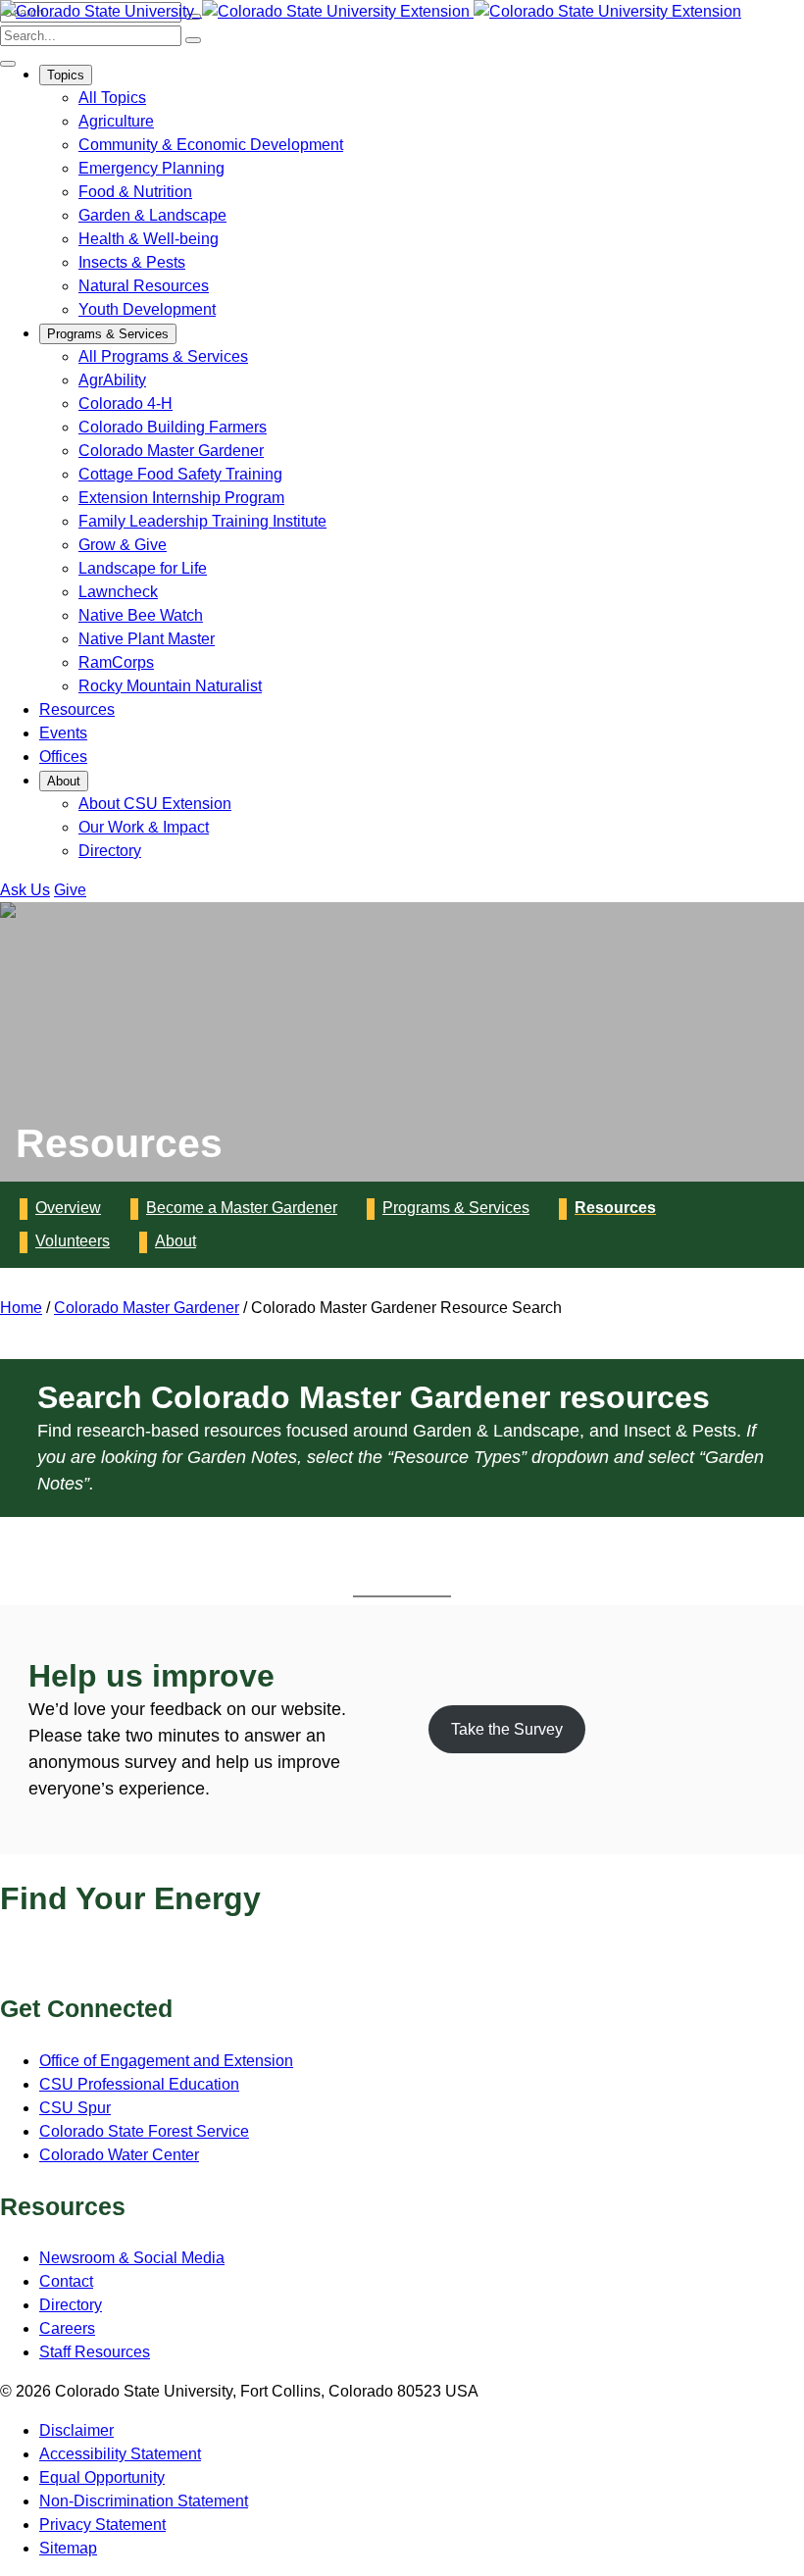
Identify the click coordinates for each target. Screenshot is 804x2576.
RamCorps (116, 662)
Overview (68, 1208)
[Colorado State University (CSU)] (99, 11)
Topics (66, 75)
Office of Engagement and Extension (166, 2061)
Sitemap (68, 2548)
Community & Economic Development (211, 145)
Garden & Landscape (152, 215)
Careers (67, 2328)
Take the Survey (507, 1729)
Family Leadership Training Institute (202, 521)
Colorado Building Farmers (173, 427)
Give (70, 890)
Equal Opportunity (102, 2477)
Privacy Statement (102, 2525)
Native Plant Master (147, 639)
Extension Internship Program (181, 498)
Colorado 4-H (126, 404)
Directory (110, 851)
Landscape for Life (143, 568)
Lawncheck (118, 592)
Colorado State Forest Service (144, 2131)
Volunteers (73, 1241)
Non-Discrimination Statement (144, 2501)
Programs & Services (108, 334)
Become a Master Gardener (242, 1208)
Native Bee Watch (141, 615)
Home (21, 1308)
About (64, 781)
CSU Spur (75, 2108)
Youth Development (147, 309)
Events (63, 733)
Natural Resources (144, 286)
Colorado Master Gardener (171, 451)
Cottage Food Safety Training (180, 474)
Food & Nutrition (135, 192)
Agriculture (116, 121)
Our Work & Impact (144, 827)
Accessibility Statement (120, 2454)
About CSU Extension (155, 804)
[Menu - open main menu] (8, 64)
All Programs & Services (163, 356)
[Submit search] (193, 40)
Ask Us (25, 890)
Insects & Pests (132, 262)
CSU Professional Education (139, 2084)
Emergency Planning (151, 168)
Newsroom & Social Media (132, 2258)
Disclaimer (76, 2430)
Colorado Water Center (119, 2155)
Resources (77, 709)
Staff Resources (95, 2352)
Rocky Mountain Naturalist (170, 686)
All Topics (112, 98)
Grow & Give (123, 545)
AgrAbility (112, 380)
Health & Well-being (149, 239)
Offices (63, 757)
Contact (66, 2281)
